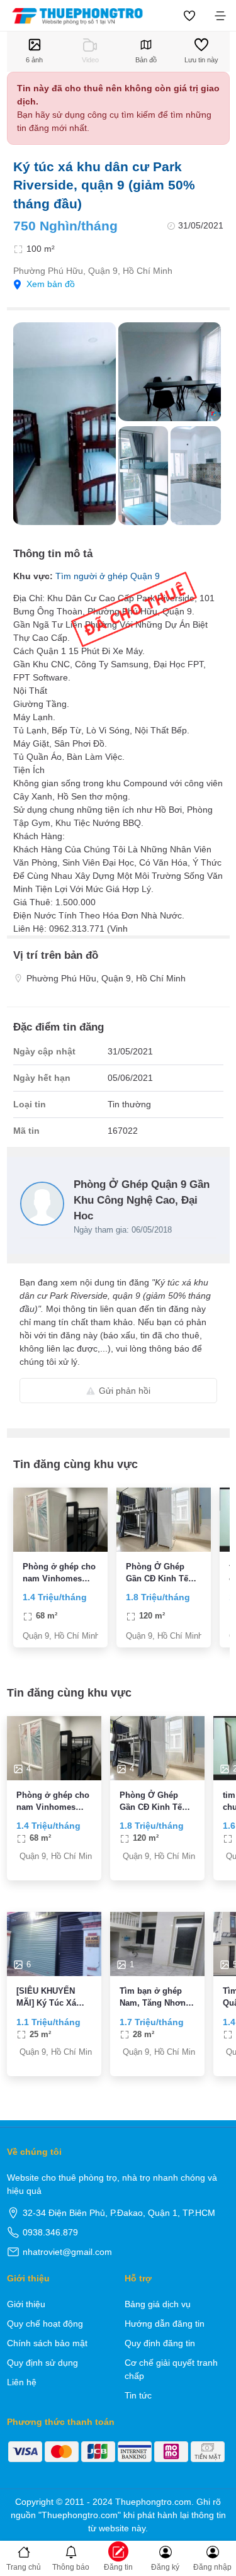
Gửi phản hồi (125, 1391)
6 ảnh (34, 60)
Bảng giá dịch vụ (158, 2304)
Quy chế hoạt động (45, 2324)
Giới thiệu (26, 2304)
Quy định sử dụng (42, 2363)
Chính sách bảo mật (47, 2343)
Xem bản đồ (51, 284)
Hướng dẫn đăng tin (165, 2324)
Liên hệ (22, 2382)
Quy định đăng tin (160, 2343)
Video (90, 60)
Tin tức (138, 2395)
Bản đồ (146, 60)
